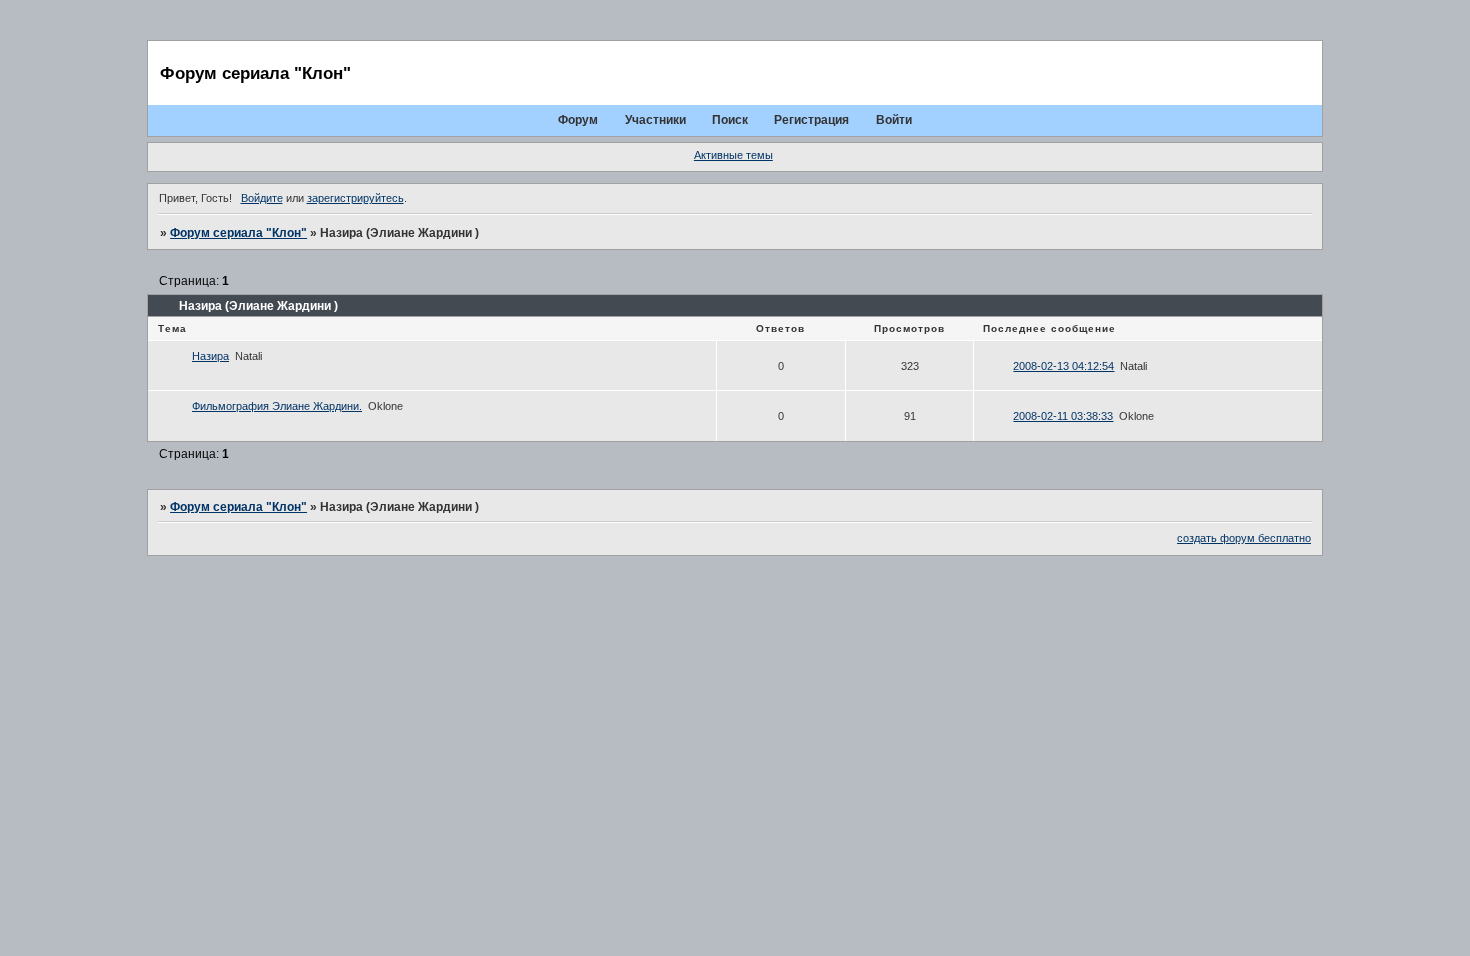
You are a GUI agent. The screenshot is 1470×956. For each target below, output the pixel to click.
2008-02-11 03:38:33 (1063, 416)
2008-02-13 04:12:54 (1063, 366)
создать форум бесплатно (1244, 538)
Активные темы (733, 155)
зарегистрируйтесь (355, 198)
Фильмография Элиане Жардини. (277, 406)
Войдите (262, 198)
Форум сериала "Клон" (238, 233)
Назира (210, 356)
